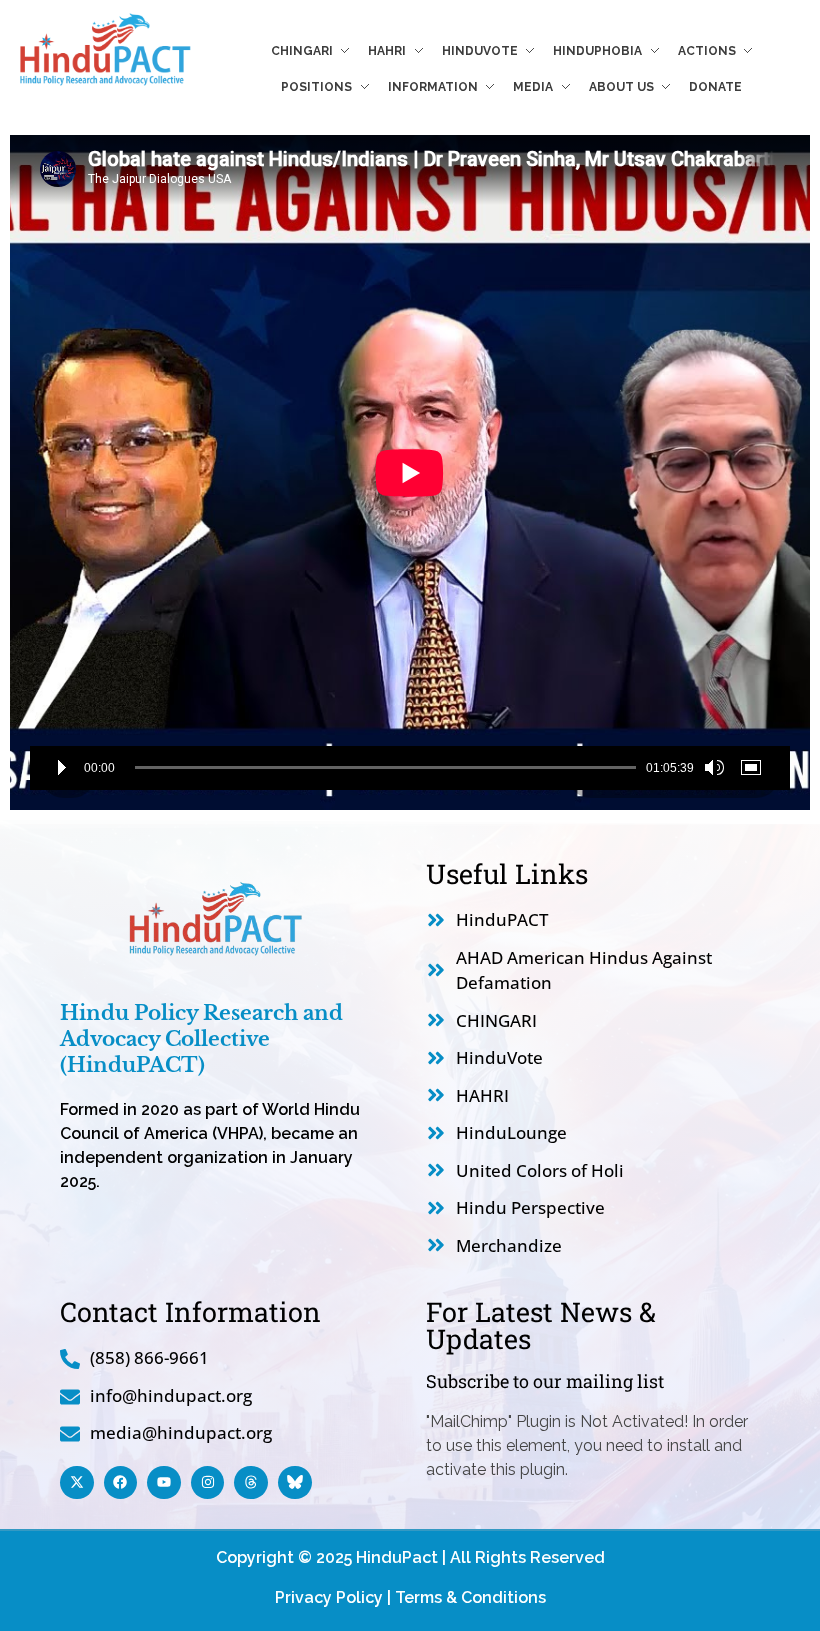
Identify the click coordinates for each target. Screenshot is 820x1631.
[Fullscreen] (754, 768)
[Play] (62, 768)
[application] (410, 472)
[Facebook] (121, 1483)
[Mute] (714, 768)
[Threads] (251, 1483)
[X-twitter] (77, 1483)
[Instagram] (208, 1483)
